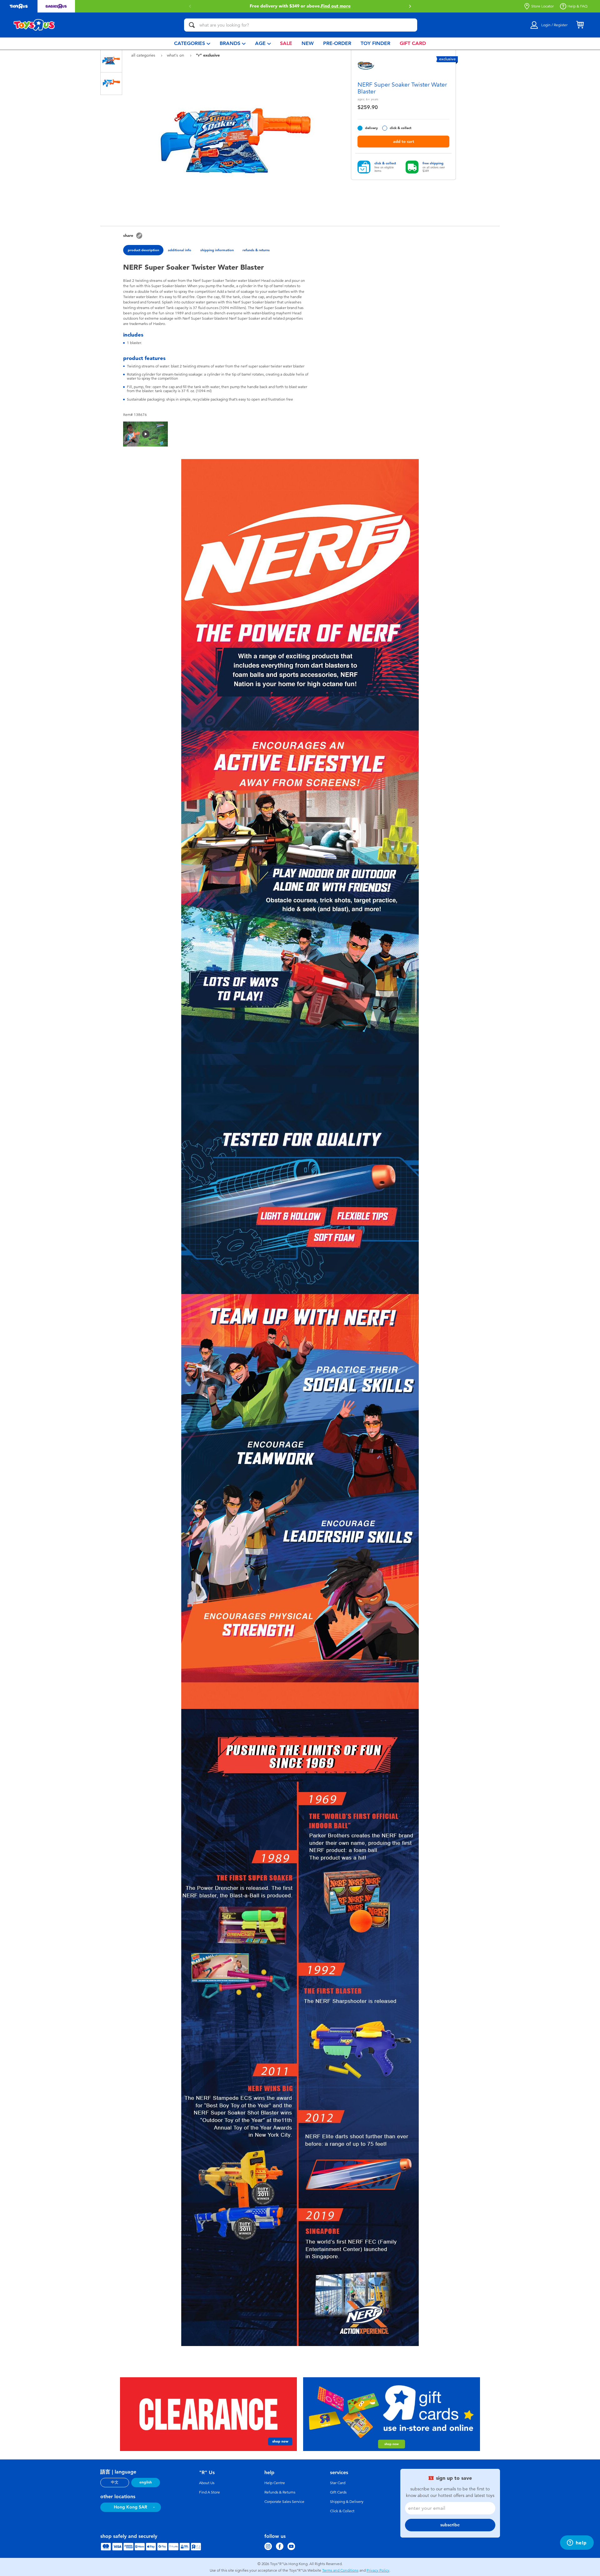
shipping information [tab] (217, 250)
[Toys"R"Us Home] (34, 25)
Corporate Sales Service (284, 2502)
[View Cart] (580, 25)
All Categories (144, 55)
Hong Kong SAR (130, 2507)
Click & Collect (342, 2511)
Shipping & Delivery (347, 2502)
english (146, 2482)
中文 (115, 2482)
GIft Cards (338, 2492)
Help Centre (275, 2483)
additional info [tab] (180, 250)
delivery (371, 128)
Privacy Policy (378, 2570)
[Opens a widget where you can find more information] (577, 2543)
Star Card (338, 2483)
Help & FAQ (577, 6)
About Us (207, 2483)
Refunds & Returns (280, 2492)
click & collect (400, 128)
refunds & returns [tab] (256, 250)
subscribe (450, 2525)
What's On (176, 55)
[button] (410, 6)
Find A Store (210, 2492)
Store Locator (542, 6)
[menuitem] (192, 44)
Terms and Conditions (340, 2570)
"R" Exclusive (208, 55)
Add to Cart (404, 141)
